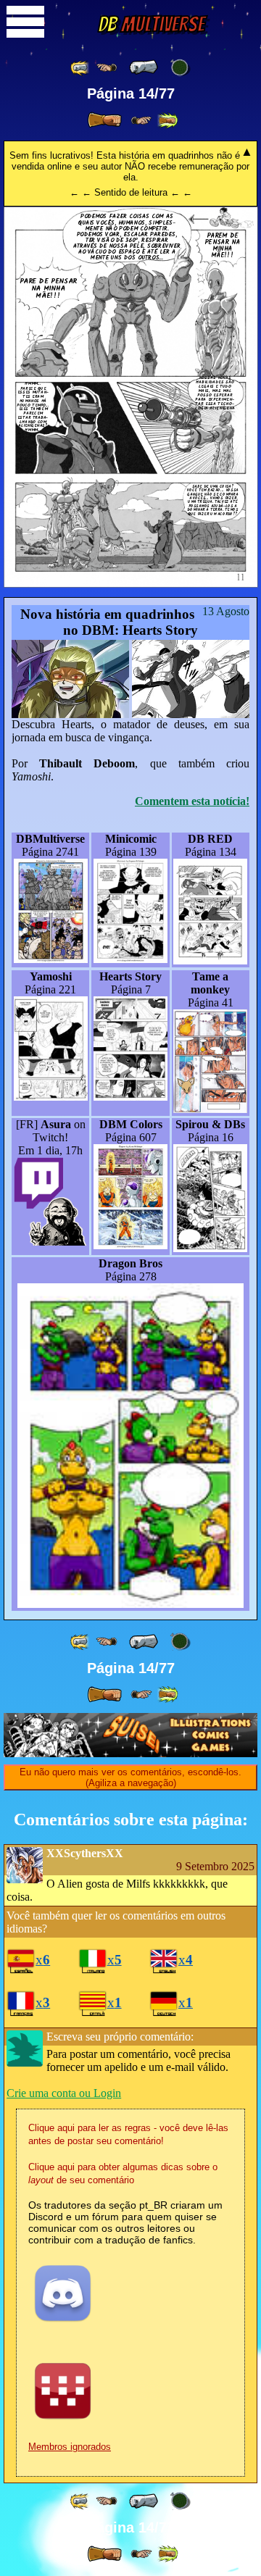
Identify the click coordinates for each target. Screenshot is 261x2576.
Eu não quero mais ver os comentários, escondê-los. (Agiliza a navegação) (130, 1777)
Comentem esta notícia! (192, 801)
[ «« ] (80, 68)
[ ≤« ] (107, 68)
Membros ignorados (70, 2447)
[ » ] (104, 120)
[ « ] (144, 67)
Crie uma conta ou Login (64, 2093)
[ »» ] (167, 121)
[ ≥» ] (141, 121)
